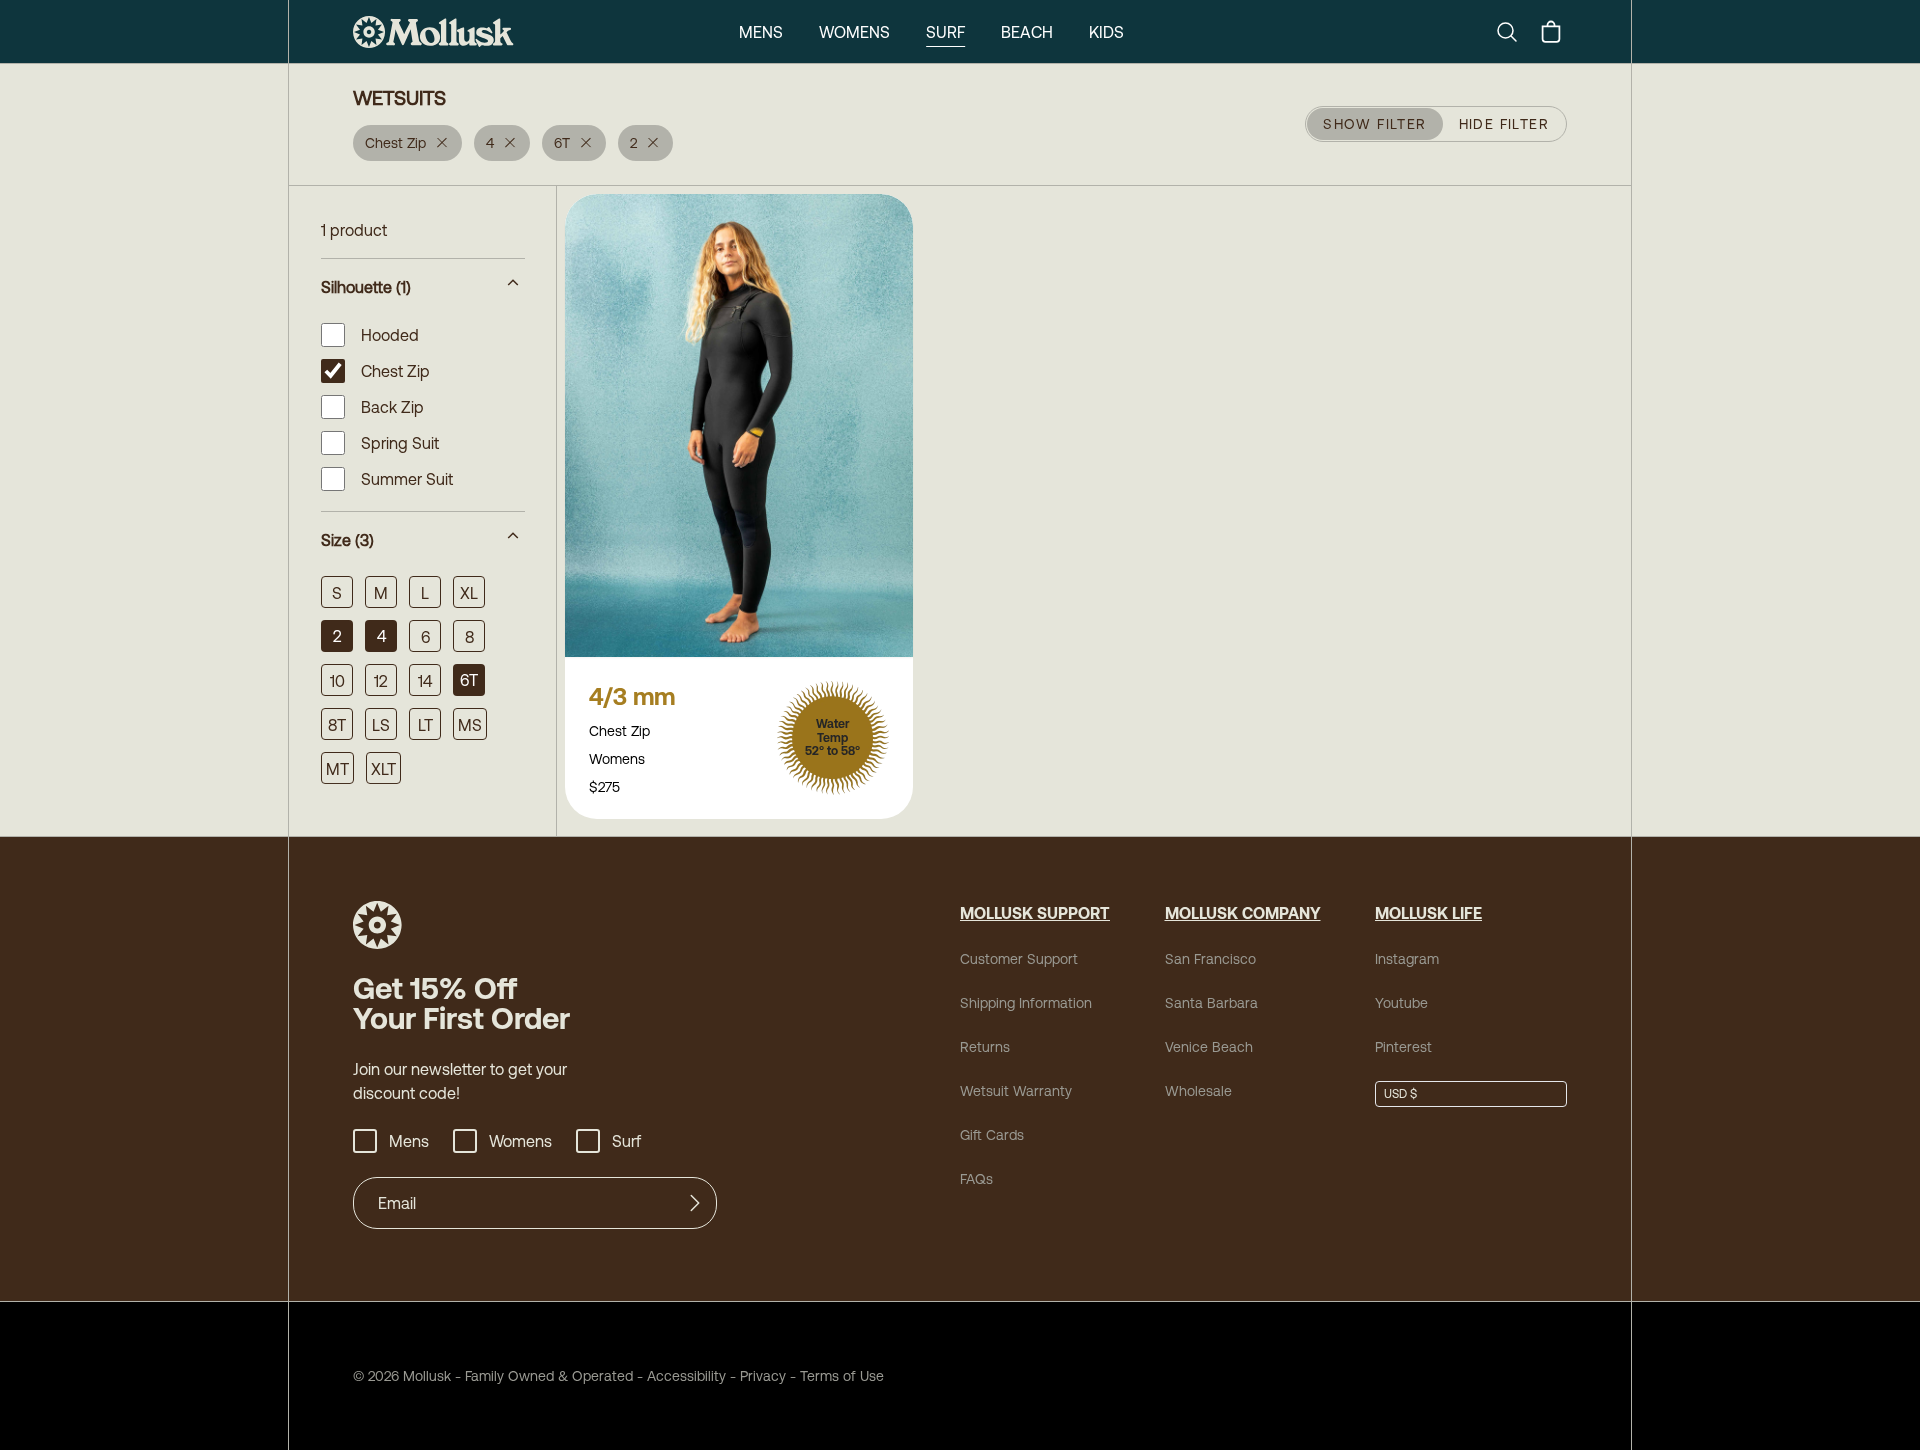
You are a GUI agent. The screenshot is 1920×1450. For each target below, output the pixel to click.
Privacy (763, 1376)
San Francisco (1210, 959)
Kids (1106, 32)
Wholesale (1198, 1091)
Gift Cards (992, 1135)
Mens (761, 32)
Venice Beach (1209, 1047)
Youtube (1401, 1003)
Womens (854, 32)
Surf (945, 32)
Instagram (1407, 959)
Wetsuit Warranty (1016, 1091)
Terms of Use (842, 1376)
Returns (985, 1047)
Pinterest (1403, 1047)
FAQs (976, 1179)
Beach (1027, 32)
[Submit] (695, 1203)
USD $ (1400, 1094)
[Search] (1515, 32)
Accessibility (679, 1376)
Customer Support (1019, 959)
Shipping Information (1026, 1003)
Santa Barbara (1211, 1003)
